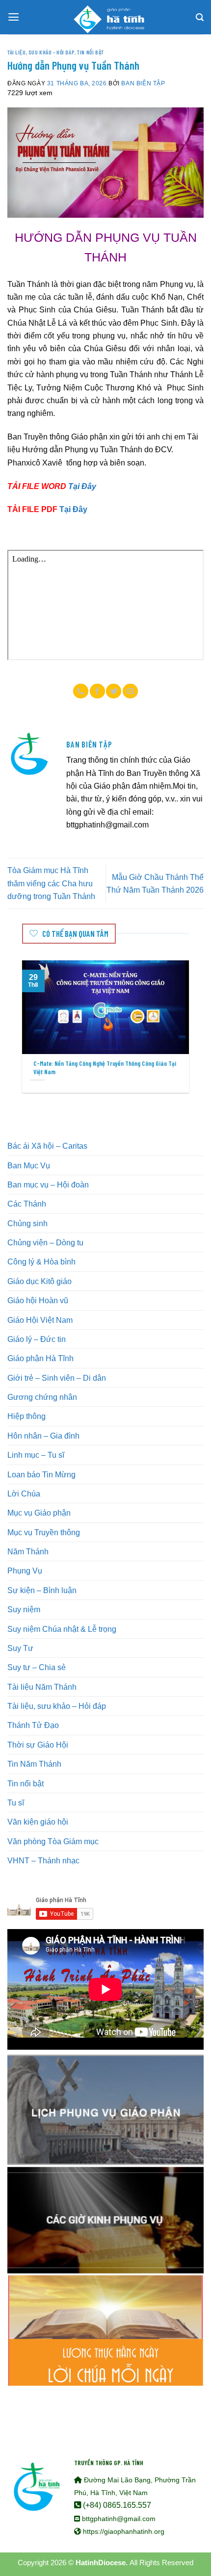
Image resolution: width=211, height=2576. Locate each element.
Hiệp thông (26, 1416)
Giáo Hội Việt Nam (40, 1320)
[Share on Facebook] (97, 691)
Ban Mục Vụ (29, 1165)
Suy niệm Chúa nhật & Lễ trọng (62, 1629)
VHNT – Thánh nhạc (43, 1860)
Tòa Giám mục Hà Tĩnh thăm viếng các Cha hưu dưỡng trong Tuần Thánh (51, 883)
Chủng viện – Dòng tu (45, 1242)
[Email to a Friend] (130, 691)
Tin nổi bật (90, 52)
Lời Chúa (24, 1494)
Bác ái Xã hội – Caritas (47, 1146)
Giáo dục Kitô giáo (40, 1281)
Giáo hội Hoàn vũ (38, 1300)
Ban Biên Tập (143, 83)
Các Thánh (27, 1204)
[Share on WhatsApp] (81, 691)
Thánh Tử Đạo (33, 1725)
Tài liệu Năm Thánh (42, 1687)
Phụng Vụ (25, 1571)
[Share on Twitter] (114, 691)
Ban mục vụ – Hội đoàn (48, 1185)
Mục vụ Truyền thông (44, 1532)
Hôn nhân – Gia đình (43, 1436)
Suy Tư (20, 1648)
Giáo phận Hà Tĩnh (40, 1358)
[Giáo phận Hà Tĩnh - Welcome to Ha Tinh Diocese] (105, 17)
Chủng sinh (27, 1223)
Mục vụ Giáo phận (39, 1513)
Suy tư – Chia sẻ (37, 1667)
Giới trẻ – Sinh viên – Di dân (57, 1378)
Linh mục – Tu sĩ (36, 1455)
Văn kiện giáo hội (38, 1822)
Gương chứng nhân (42, 1397)
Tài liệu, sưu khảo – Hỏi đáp (57, 1706)
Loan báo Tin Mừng (41, 1474)
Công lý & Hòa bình (41, 1262)
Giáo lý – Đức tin (37, 1339)
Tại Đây (82, 486)
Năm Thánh (28, 1551)
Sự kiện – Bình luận (42, 1590)
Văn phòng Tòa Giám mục (53, 1841)
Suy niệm (24, 1609)
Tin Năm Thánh (34, 1764)
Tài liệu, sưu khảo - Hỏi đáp (41, 52)
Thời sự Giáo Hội (38, 1745)
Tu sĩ (16, 1803)
